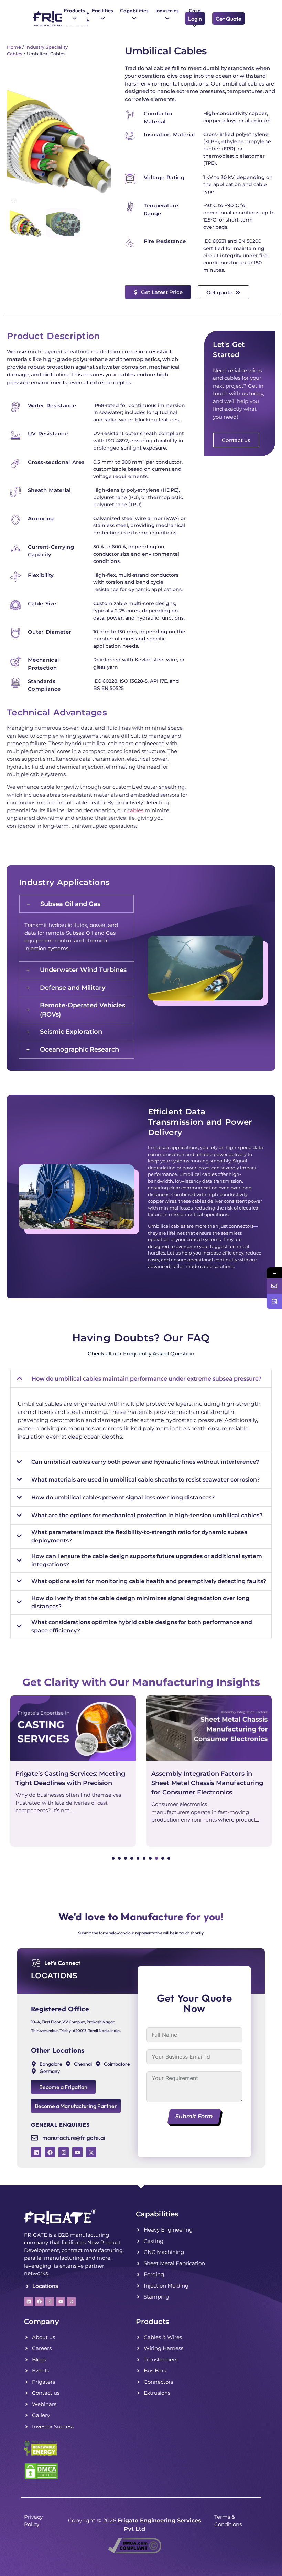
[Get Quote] (274, 1301)
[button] (113, 1858)
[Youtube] (77, 2152)
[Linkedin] (36, 2152)
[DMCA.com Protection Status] (41, 2478)
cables (135, 810)
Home (14, 47)
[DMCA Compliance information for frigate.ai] (135, 2551)
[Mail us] (274, 1286)
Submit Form (194, 2116)
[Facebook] (50, 2152)
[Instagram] (64, 2152)
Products (152, 2322)
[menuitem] (74, 15)
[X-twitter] (91, 2152)
